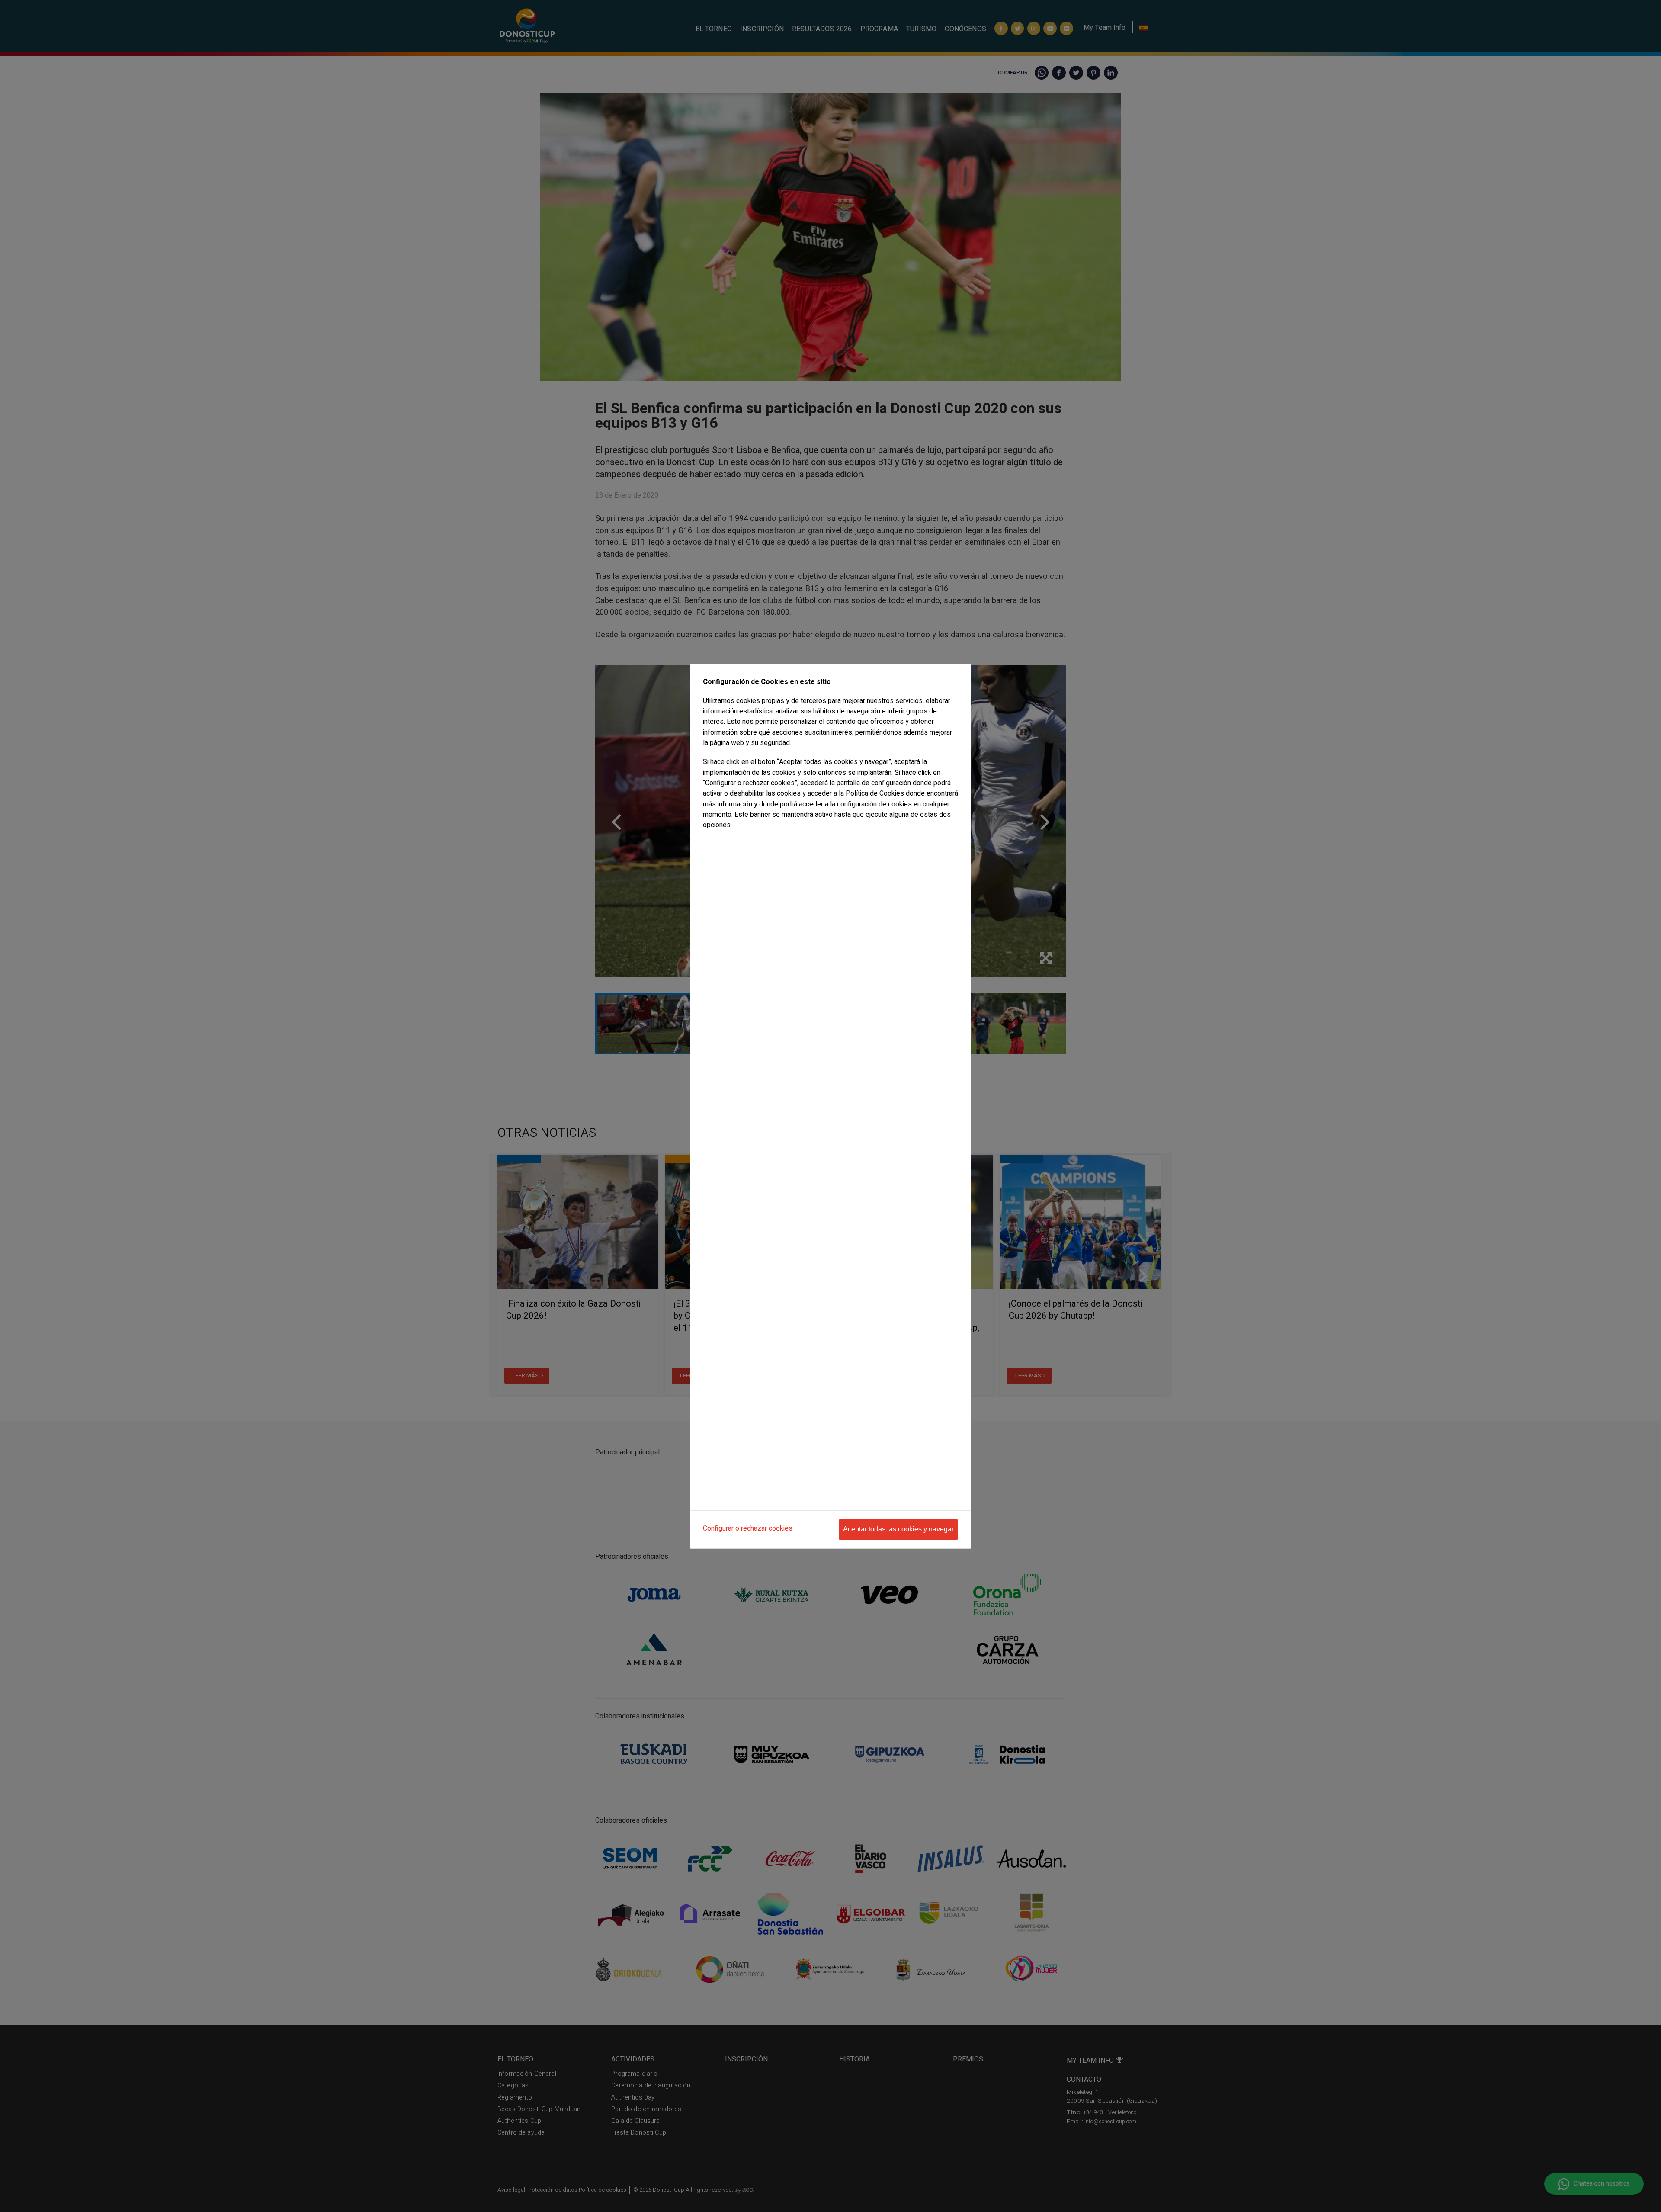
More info (715, 843)
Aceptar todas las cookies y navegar (898, 1529)
